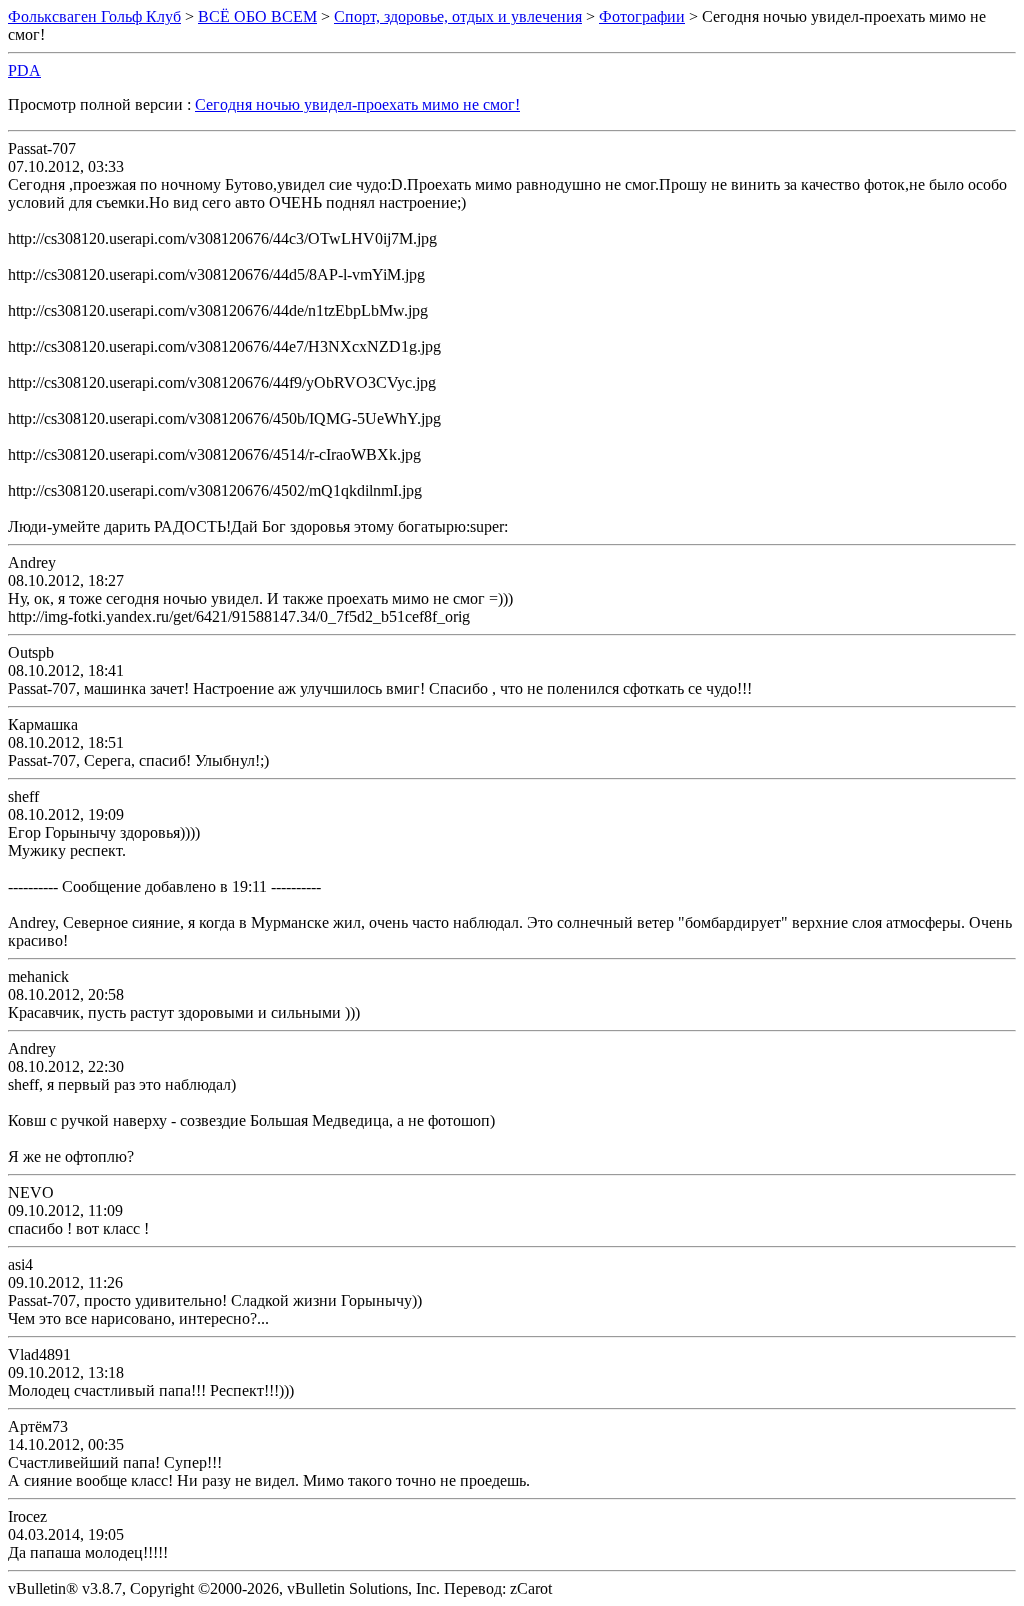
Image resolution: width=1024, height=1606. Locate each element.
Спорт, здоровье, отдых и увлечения (458, 16)
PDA (24, 70)
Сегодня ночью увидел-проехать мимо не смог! (357, 104)
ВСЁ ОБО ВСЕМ (257, 16)
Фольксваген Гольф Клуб (94, 16)
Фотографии (642, 16)
